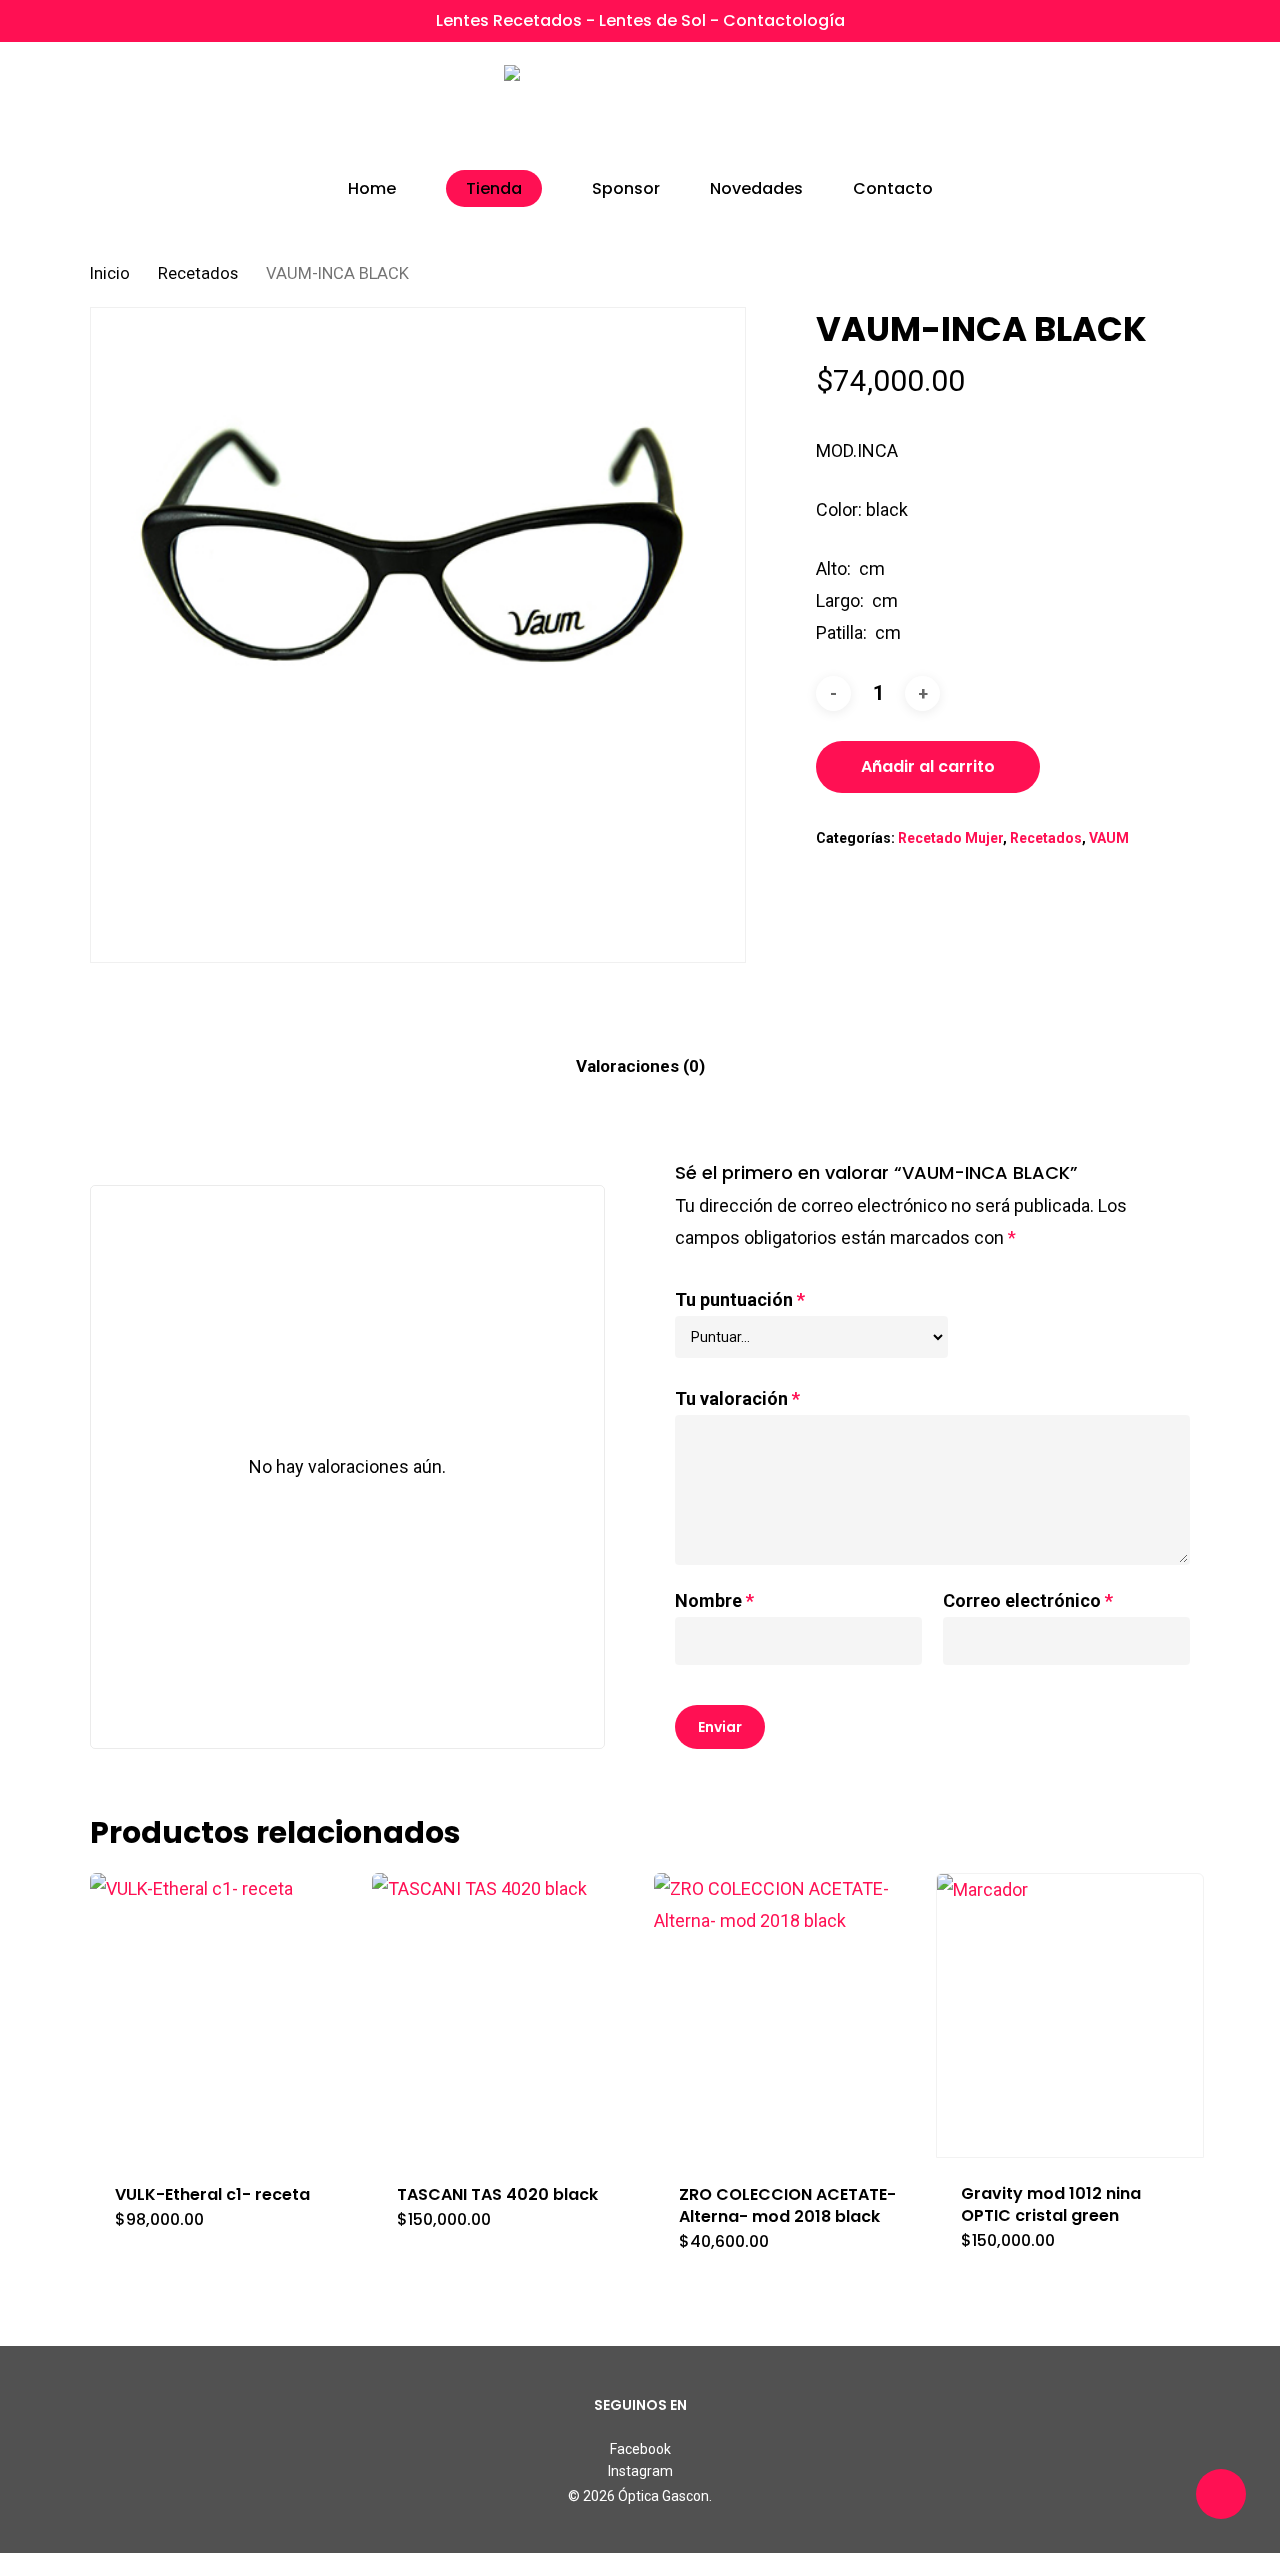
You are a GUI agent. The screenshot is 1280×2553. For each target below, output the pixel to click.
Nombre (714, 1600)
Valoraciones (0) (640, 1066)
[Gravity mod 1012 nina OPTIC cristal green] (1070, 2015)
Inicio (110, 273)
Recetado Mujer (950, 838)
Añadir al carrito (928, 766)
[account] (1128, 110)
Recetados (198, 273)
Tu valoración (737, 1398)
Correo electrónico (1028, 1600)
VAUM (1109, 838)
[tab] (640, 1066)
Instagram (640, 2471)
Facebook (640, 2449)
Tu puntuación (740, 1299)
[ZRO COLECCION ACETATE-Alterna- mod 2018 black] (788, 2015)
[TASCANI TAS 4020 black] (506, 2015)
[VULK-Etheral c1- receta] (224, 2015)
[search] (1076, 110)
